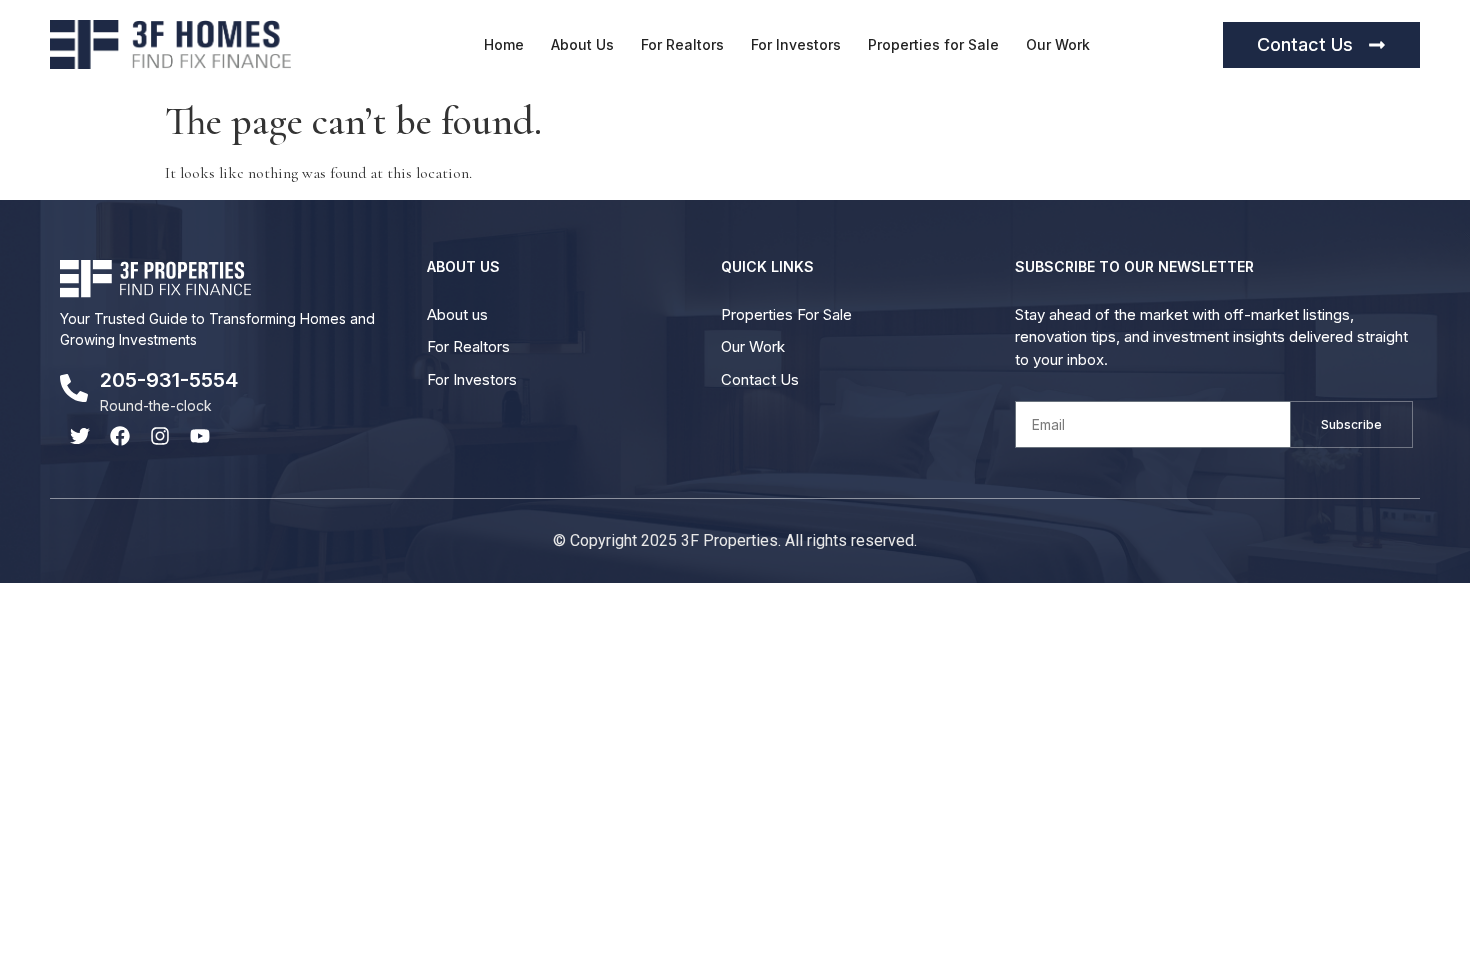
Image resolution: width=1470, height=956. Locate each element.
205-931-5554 (169, 380)
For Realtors (682, 44)
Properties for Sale (933, 44)
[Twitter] (80, 436)
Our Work (1058, 44)
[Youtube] (200, 436)
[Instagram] (160, 436)
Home (504, 44)
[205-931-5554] (74, 388)
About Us (582, 44)
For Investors (796, 44)
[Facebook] (120, 436)
